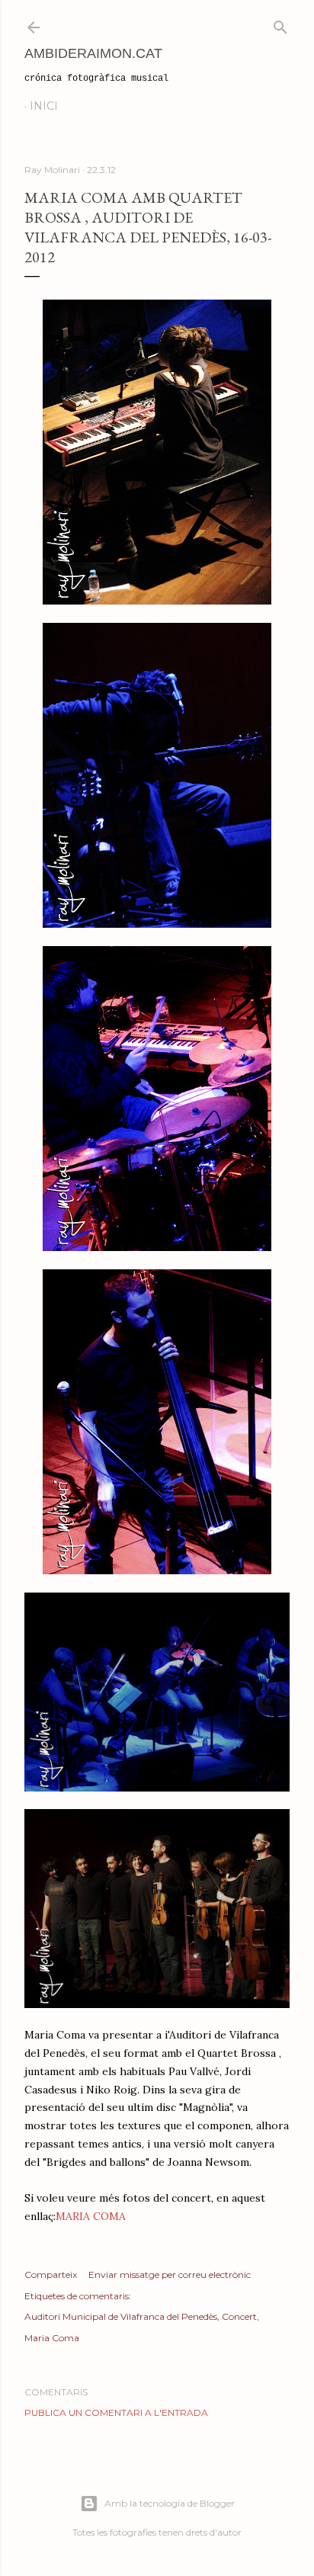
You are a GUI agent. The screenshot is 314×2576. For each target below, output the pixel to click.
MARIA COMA (91, 2216)
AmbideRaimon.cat (93, 53)
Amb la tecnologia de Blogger (170, 2503)
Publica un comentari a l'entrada (116, 2412)
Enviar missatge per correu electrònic (170, 2274)
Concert (239, 2316)
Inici (44, 106)
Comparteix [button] (51, 2274)
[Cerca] (280, 24)
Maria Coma (52, 2338)
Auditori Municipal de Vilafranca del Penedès (121, 2316)
